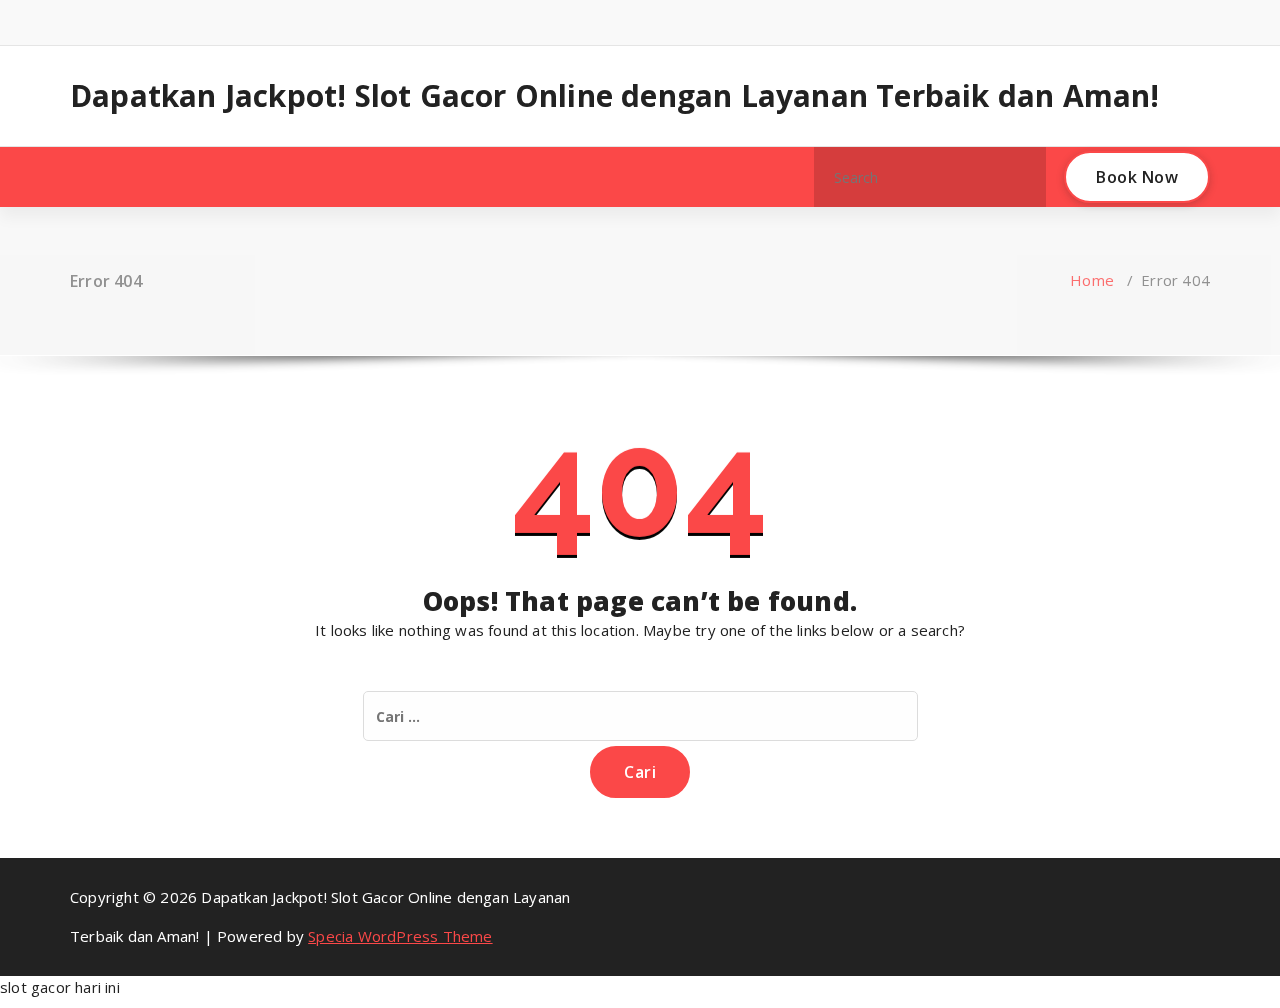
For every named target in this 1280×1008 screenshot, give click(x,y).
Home (1092, 280)
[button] (1022, 177)
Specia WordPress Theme (400, 936)
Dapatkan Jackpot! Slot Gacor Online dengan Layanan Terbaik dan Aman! (615, 96)
